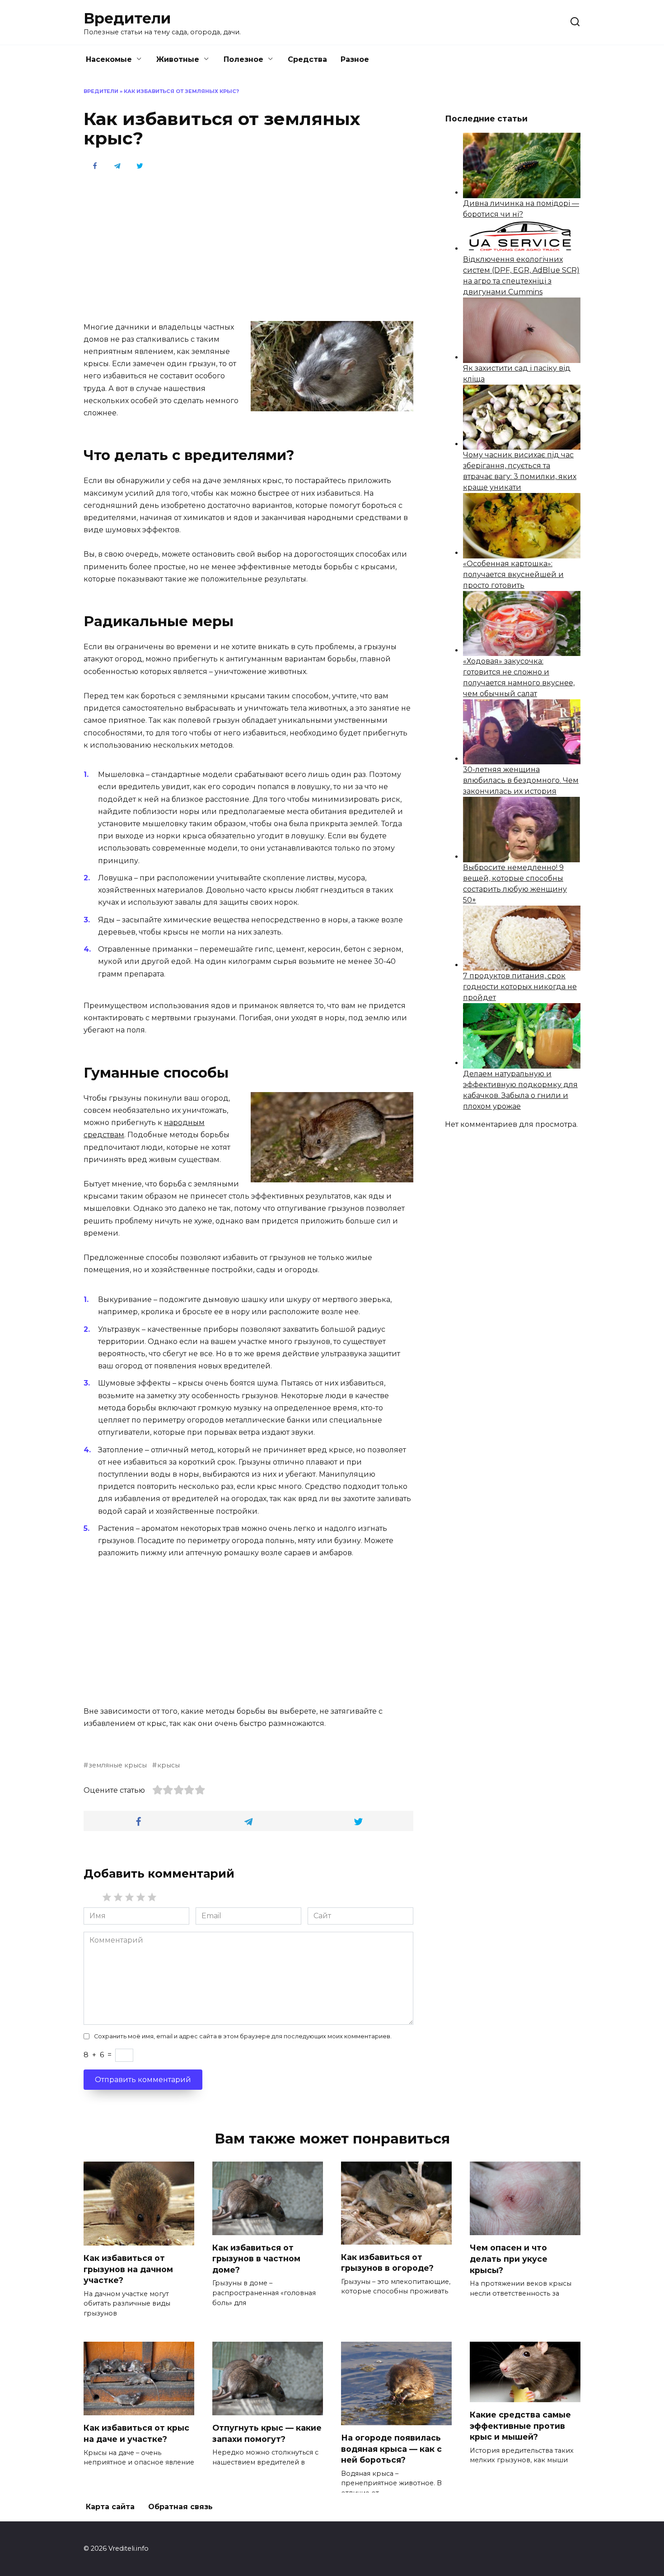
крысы (168, 1765)
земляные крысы (118, 1765)
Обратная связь (180, 2507)
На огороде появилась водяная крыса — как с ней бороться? (391, 2449)
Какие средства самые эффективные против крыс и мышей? (520, 2426)
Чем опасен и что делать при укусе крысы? (509, 2259)
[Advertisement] (248, 245)
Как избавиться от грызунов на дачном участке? (128, 2269)
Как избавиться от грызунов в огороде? (387, 2263)
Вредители (127, 18)
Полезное (243, 59)
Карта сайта (110, 2507)
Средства (307, 59)
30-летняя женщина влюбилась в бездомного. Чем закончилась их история (521, 780)
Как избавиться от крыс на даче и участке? (136, 2433)
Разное (355, 59)
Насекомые (109, 59)
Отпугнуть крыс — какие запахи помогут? (267, 2433)
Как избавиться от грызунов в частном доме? (256, 2259)
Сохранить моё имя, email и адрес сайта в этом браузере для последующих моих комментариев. (243, 2036)
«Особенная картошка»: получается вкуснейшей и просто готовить (513, 574)
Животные (178, 59)
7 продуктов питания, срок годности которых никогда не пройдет (520, 987)
